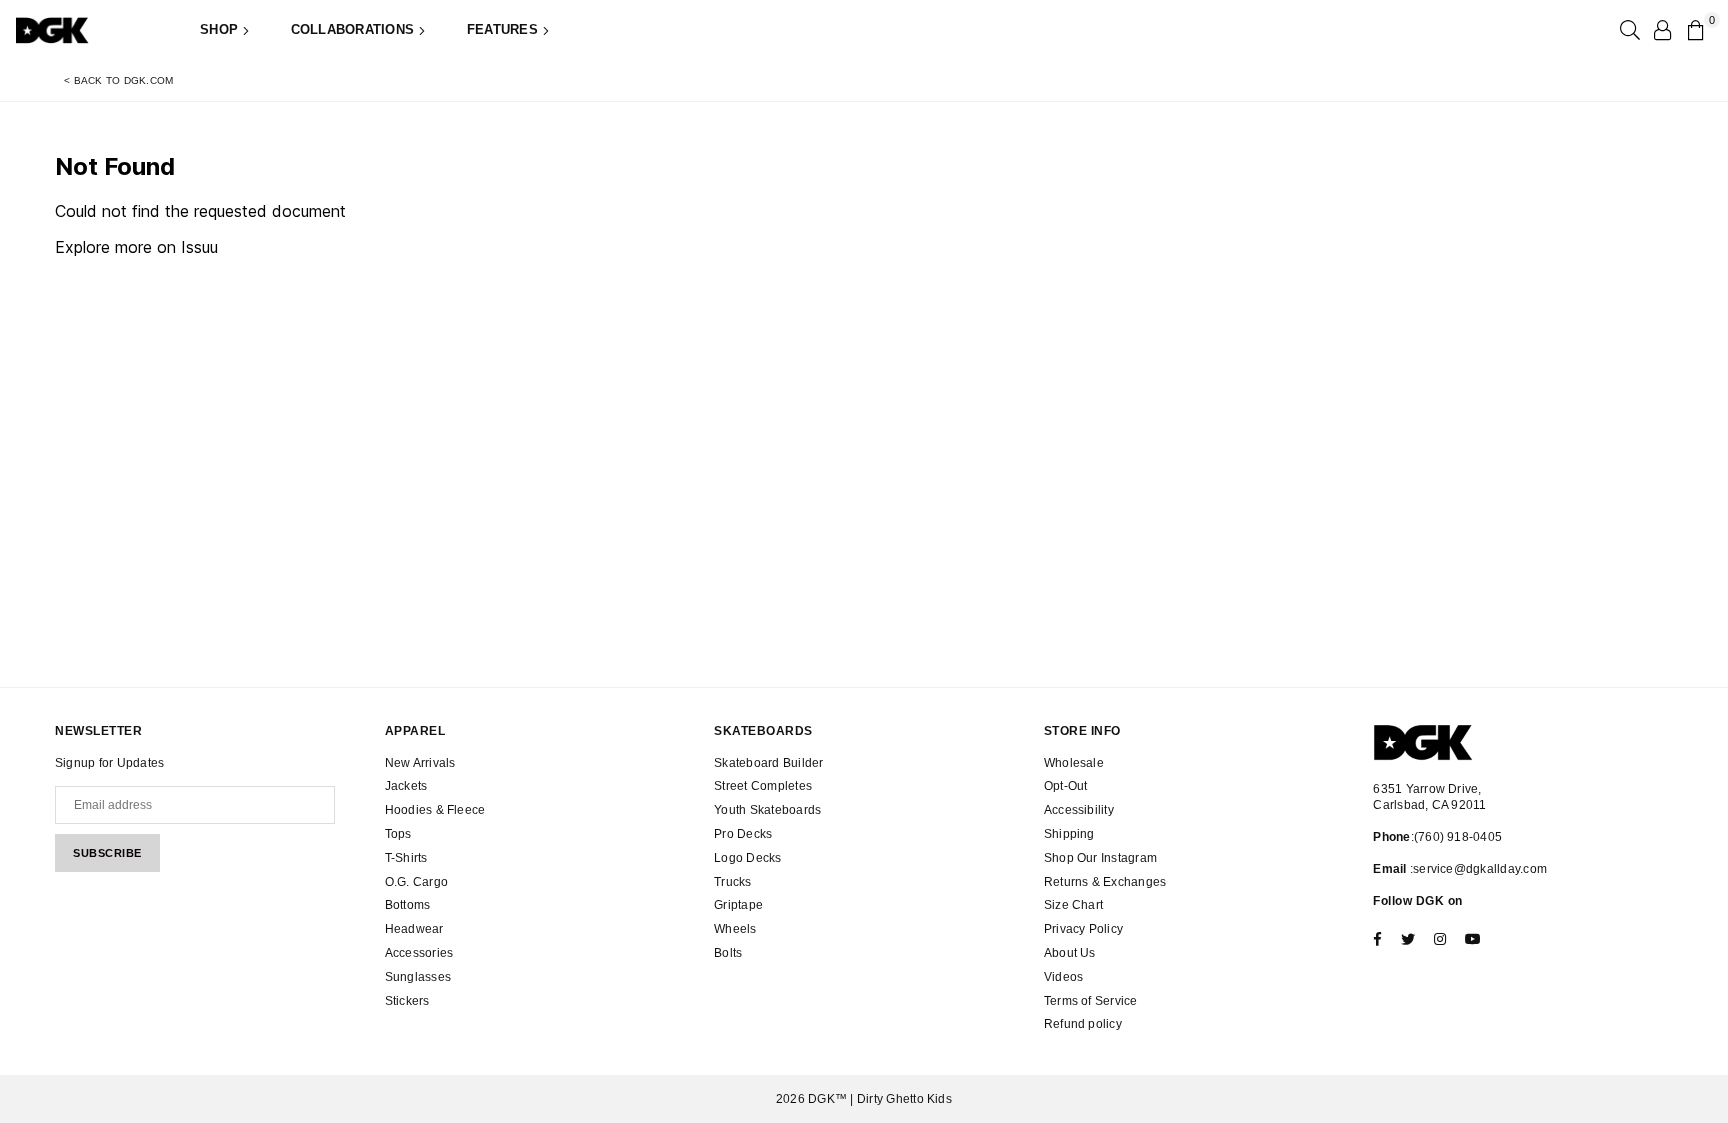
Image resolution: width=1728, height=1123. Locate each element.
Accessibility (1079, 810)
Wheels (735, 929)
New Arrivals (420, 763)
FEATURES (504, 29)
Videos (1063, 977)
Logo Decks (747, 858)
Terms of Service (1091, 1001)
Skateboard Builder (768, 763)
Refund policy (1083, 1024)
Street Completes (763, 786)
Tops (398, 834)
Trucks (732, 882)
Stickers (407, 1001)
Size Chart (1073, 905)
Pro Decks (743, 834)
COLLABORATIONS (355, 29)
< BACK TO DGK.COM (118, 80)
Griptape (738, 905)
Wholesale (1074, 763)
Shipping (1069, 834)
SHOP (221, 29)
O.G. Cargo (416, 882)
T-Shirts (406, 858)
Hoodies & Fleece (435, 810)
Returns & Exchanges (1105, 882)
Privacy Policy (1083, 929)
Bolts (728, 953)
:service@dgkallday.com (1477, 869)
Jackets (406, 786)
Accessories (419, 953)
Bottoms (408, 905)
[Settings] (1662, 30)
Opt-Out (1066, 786)
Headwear (414, 929)
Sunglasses (418, 977)
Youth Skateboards (767, 810)
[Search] (1628, 30)
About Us (1070, 953)
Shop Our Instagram (1100, 858)
